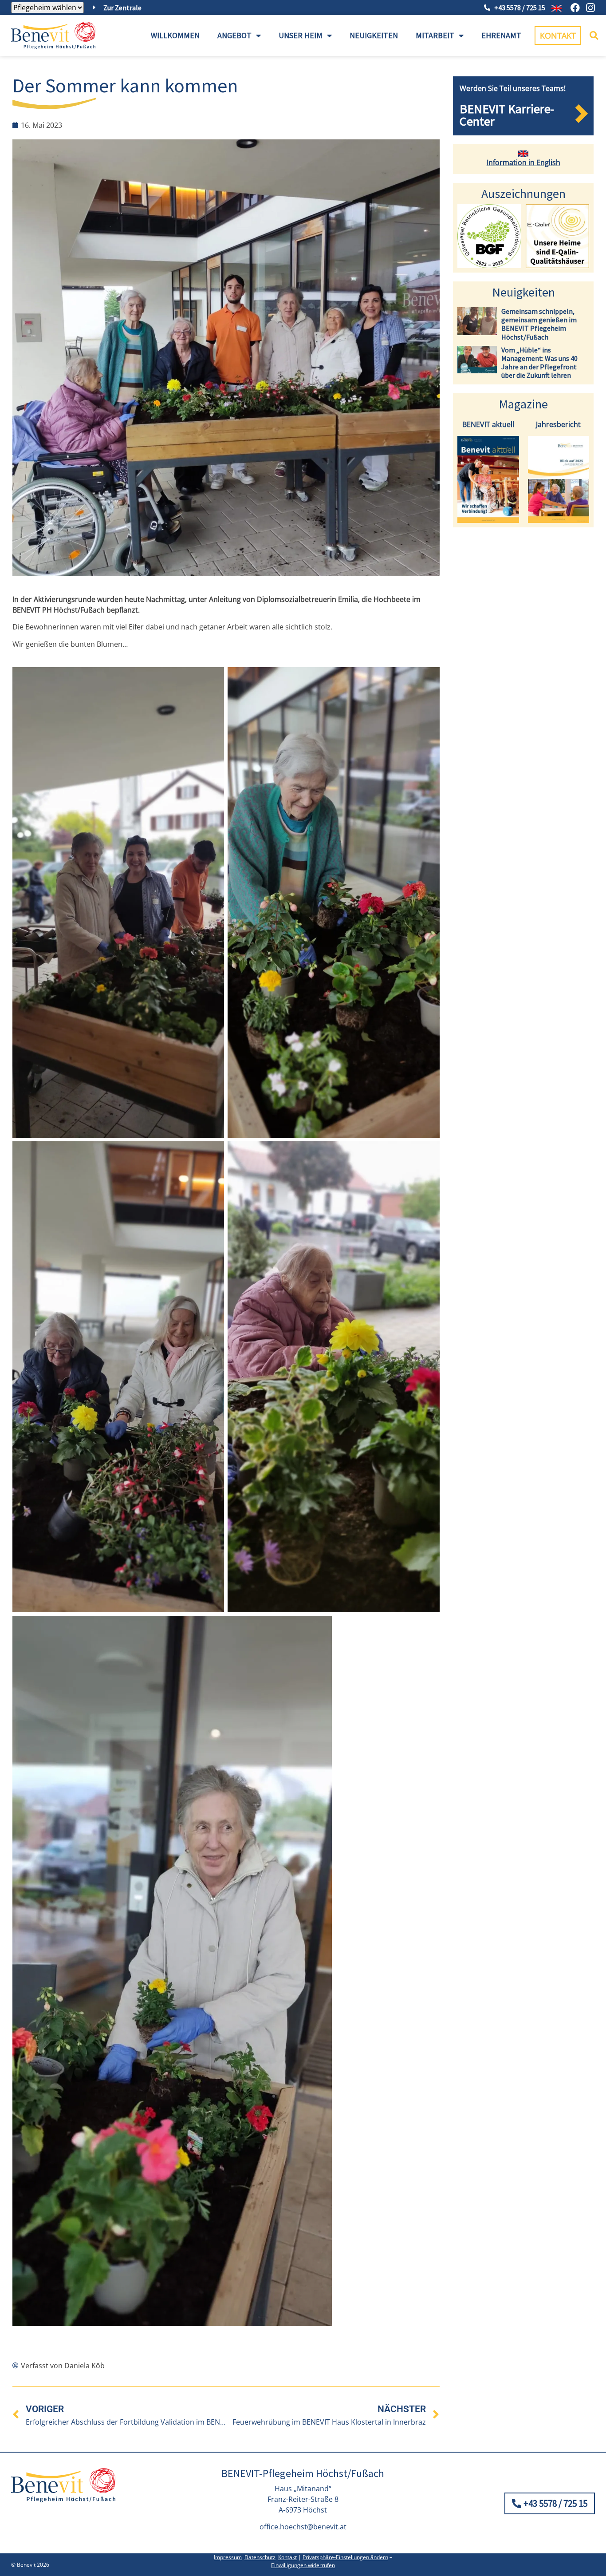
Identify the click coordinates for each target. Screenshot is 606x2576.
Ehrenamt (501, 35)
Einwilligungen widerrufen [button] (303, 2565)
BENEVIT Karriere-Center (507, 115)
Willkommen (175, 35)
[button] (594, 36)
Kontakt (287, 2557)
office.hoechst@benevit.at (303, 2527)
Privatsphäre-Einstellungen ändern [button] (345, 2557)
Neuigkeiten (374, 35)
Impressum (228, 2557)
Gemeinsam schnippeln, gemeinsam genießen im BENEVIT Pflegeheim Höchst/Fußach (539, 324)
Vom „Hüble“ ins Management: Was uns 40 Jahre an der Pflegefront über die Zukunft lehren (539, 363)
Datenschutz (260, 2557)
